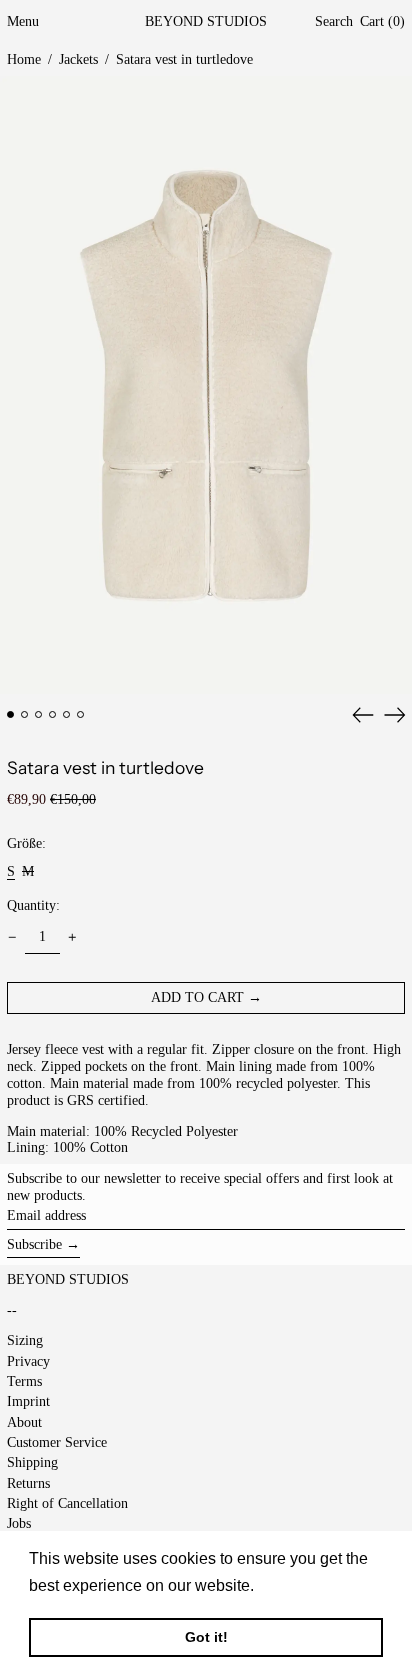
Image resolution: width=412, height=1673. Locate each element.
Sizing (25, 1340)
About (24, 1422)
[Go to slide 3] (38, 714)
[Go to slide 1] (10, 714)
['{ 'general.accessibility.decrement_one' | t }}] (12, 937)
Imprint (28, 1401)
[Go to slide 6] (80, 714)
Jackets (78, 59)
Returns (28, 1483)
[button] (334, 22)
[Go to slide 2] (24, 714)
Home (24, 59)
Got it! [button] (206, 1637)
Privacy (28, 1361)
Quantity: (33, 905)
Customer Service (57, 1442)
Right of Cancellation (67, 1503)
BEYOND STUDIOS (206, 21)
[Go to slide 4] (52, 714)
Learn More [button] (301, 1585)
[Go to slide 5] (66, 714)
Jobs (19, 1523)
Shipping (32, 1462)
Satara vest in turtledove (184, 59)
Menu (23, 21)
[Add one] (72, 937)
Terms (24, 1381)
